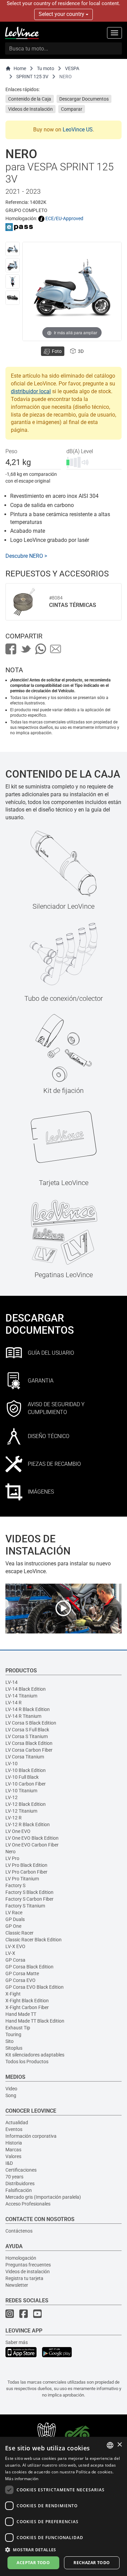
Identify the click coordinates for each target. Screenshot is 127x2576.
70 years (14, 2177)
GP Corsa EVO (20, 1980)
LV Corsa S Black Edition (31, 1723)
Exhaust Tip (18, 2028)
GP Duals (15, 1919)
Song (11, 2095)
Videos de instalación (28, 2272)
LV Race (14, 1913)
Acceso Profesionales (28, 2204)
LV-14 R (14, 1703)
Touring (13, 2034)
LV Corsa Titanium (25, 1757)
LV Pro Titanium (22, 1879)
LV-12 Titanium (21, 1811)
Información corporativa (31, 2136)
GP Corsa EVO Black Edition (35, 1987)
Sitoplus (14, 2048)
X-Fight (13, 1994)
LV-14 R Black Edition (28, 1709)
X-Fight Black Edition (27, 2001)
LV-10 (12, 1764)
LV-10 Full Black (22, 1777)
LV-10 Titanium (21, 1791)
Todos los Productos (27, 2062)
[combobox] (110, 2445)
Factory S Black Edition (29, 1892)
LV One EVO (18, 1831)
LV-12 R (14, 1818)
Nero (10, 1852)
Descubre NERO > (26, 556)
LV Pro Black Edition (26, 1865)
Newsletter (17, 2285)
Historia (14, 2143)
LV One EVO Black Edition (32, 1838)
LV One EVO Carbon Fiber (32, 1845)
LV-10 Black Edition (26, 1770)
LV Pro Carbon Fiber (26, 1872)
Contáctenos (19, 2231)
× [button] (119, 2445)
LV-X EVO (15, 1946)
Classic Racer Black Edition (34, 1940)
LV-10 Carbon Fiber (26, 1784)
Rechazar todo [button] (92, 2563)
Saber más (17, 2342)
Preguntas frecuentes (28, 2265)
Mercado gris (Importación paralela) (43, 2197)
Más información (22, 2479)
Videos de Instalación (30, 109)
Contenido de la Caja (30, 99)
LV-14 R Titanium (23, 1716)
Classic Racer (19, 1933)
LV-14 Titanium (21, 1696)
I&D (9, 2163)
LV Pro (12, 1858)
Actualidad (17, 2123)
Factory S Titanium (25, 1906)
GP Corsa (15, 1960)
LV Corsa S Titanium (27, 1736)
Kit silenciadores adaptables (35, 2055)
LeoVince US (78, 130)
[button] (63, 2549)
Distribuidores (20, 2183)
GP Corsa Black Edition (29, 1967)
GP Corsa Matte (22, 1973)
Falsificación (19, 2190)
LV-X (10, 1953)
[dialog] (63, 2506)
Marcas (13, 2150)
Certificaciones (21, 2170)
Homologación (21, 2258)
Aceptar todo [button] (33, 2563)
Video (11, 2089)
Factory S (15, 1885)
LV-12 (12, 1797)
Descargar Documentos (84, 99)
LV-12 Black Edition (26, 1804)
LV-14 (12, 1682)
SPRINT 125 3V (32, 77)
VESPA (72, 68)
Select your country (62, 14)
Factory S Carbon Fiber (29, 1899)
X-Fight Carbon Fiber (27, 2007)
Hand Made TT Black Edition (35, 2021)
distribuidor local (31, 391)
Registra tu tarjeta (24, 2278)
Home (20, 68)
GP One (13, 1926)
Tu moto (46, 68)
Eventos (14, 2129)
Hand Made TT (21, 2014)
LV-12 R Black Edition (28, 1824)
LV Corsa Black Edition (29, 1743)
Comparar (72, 109)
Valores (13, 2156)
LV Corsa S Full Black (27, 1730)
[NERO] (13, 249)
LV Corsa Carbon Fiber (29, 1750)
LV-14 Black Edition (26, 1689)
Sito (9, 2041)
